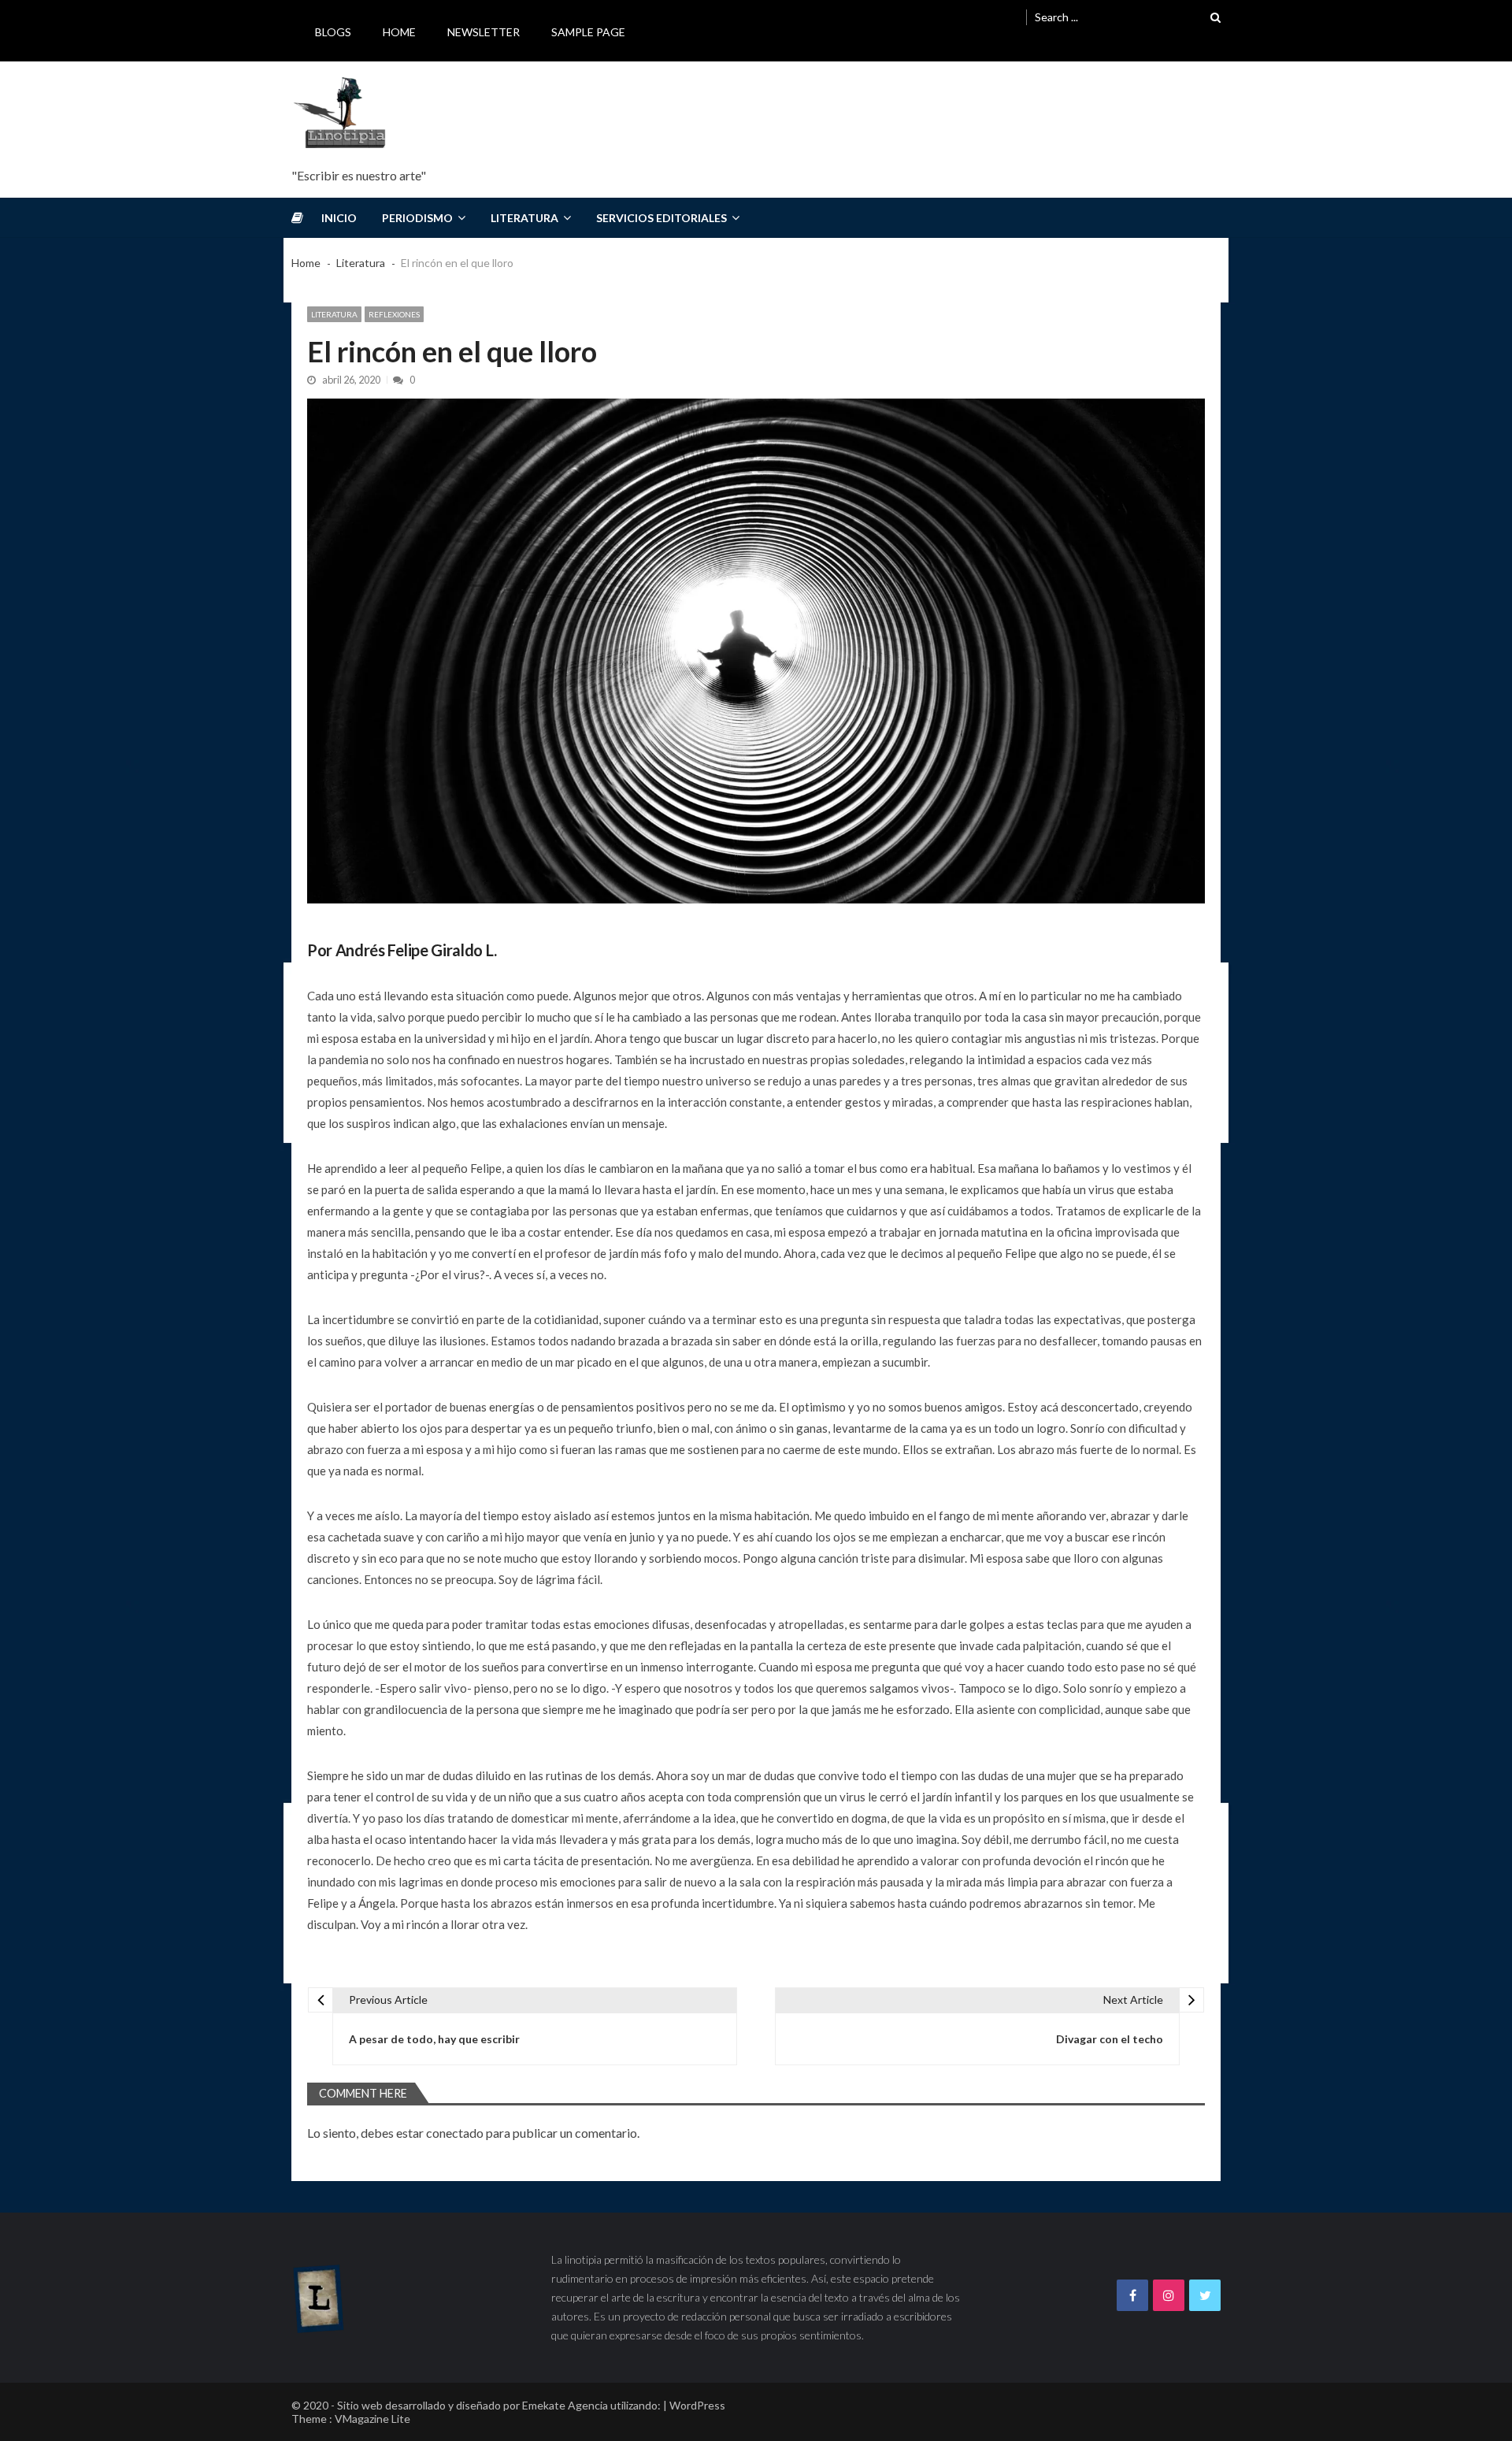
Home (399, 32)
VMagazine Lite (372, 2419)
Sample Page (588, 32)
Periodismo (417, 218)
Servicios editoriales (661, 218)
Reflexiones (394, 314)
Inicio (339, 218)
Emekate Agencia (565, 2405)
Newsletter (484, 32)
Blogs (333, 32)
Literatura (524, 218)
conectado (455, 2133)
